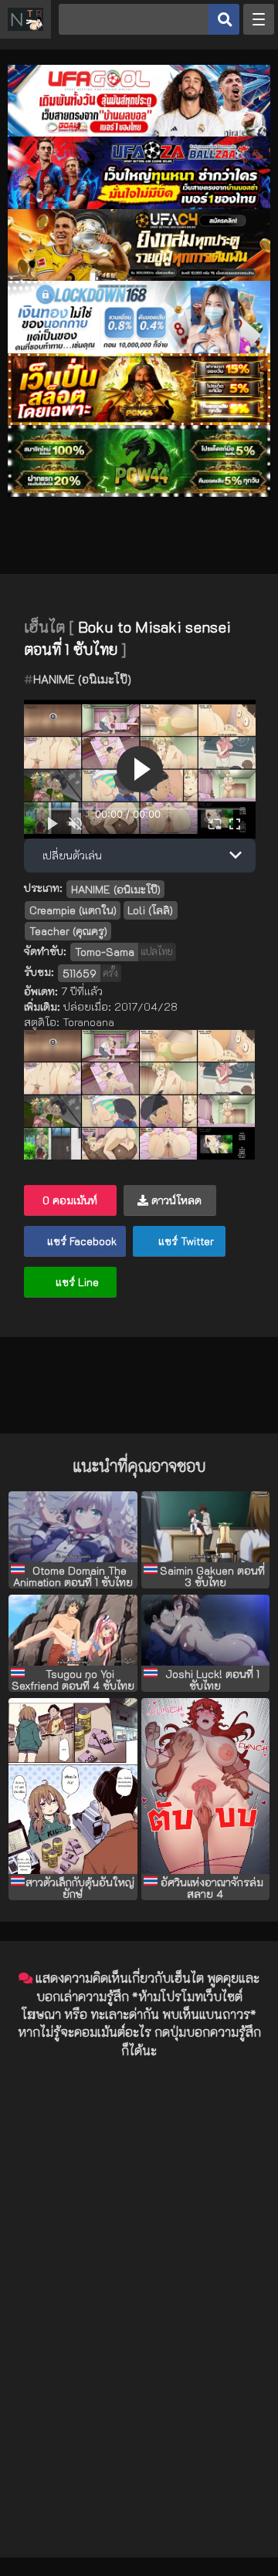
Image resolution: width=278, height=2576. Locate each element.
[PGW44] (139, 493)
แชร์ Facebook (80, 1241)
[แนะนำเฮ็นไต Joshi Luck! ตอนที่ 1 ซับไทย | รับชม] (206, 1630)
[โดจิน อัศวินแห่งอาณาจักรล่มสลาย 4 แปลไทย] (206, 1786)
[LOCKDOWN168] (139, 349)
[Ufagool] (139, 132)
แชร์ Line (76, 1282)
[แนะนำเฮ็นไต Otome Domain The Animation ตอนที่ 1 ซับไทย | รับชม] (73, 1527)
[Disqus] (139, 2264)
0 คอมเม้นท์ (70, 1200)
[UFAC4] (139, 277)
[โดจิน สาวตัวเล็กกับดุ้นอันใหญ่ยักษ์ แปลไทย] (73, 1786)
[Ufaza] (139, 205)
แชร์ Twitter (185, 1241)
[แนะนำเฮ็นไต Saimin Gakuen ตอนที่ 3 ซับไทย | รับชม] (206, 1527)
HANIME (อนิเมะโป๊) (82, 679)
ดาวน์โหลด (175, 1200)
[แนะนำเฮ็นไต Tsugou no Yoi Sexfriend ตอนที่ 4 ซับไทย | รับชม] (73, 1630)
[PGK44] (139, 421)
